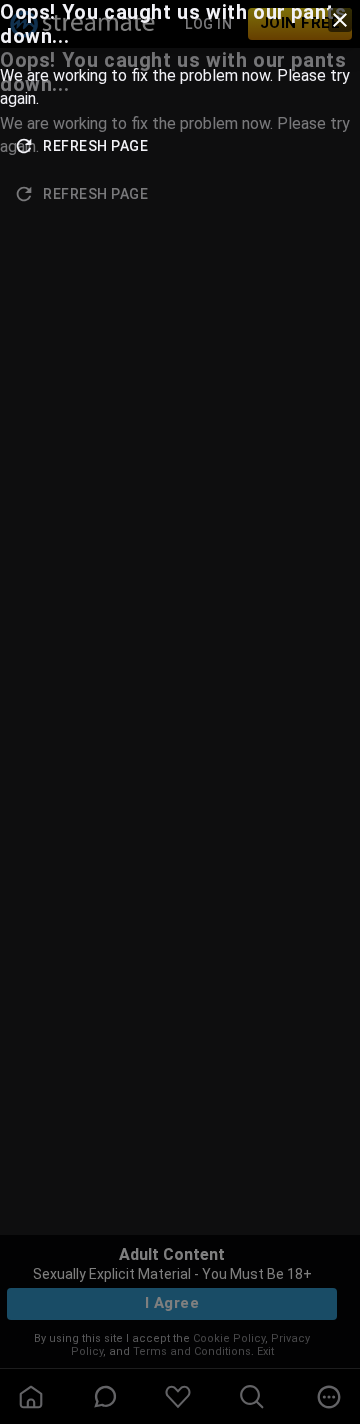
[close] (340, 20)
